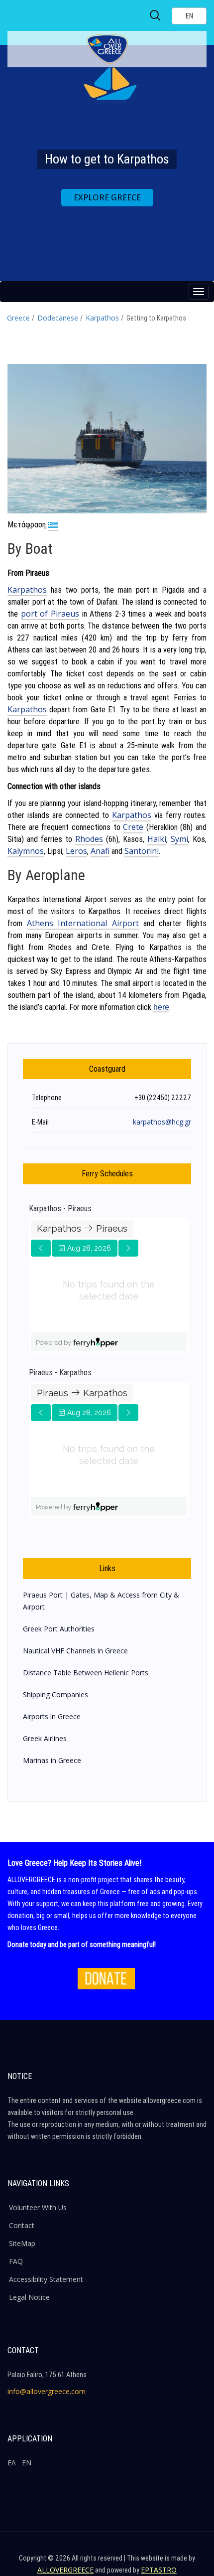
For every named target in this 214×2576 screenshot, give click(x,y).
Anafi (100, 851)
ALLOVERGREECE (65, 2570)
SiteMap (22, 2243)
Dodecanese (58, 318)
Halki (157, 839)
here (161, 1007)
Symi (179, 839)
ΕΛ (11, 2463)
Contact (22, 2225)
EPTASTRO (159, 2570)
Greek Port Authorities (59, 1629)
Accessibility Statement (46, 2279)
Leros (76, 851)
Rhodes (89, 839)
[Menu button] (199, 292)
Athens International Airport (83, 923)
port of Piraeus (50, 614)
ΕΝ (27, 2463)
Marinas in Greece (52, 1760)
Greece (18, 318)
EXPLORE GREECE (107, 197)
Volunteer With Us (38, 2207)
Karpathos (102, 318)
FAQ (16, 2261)
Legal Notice (29, 2297)
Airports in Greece (52, 1716)
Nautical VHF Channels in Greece (75, 1651)
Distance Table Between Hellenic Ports (86, 1673)
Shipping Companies (55, 1694)
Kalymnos (26, 851)
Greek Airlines (45, 1738)
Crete (133, 827)
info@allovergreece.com (47, 2391)
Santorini (142, 851)
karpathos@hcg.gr (162, 1122)
